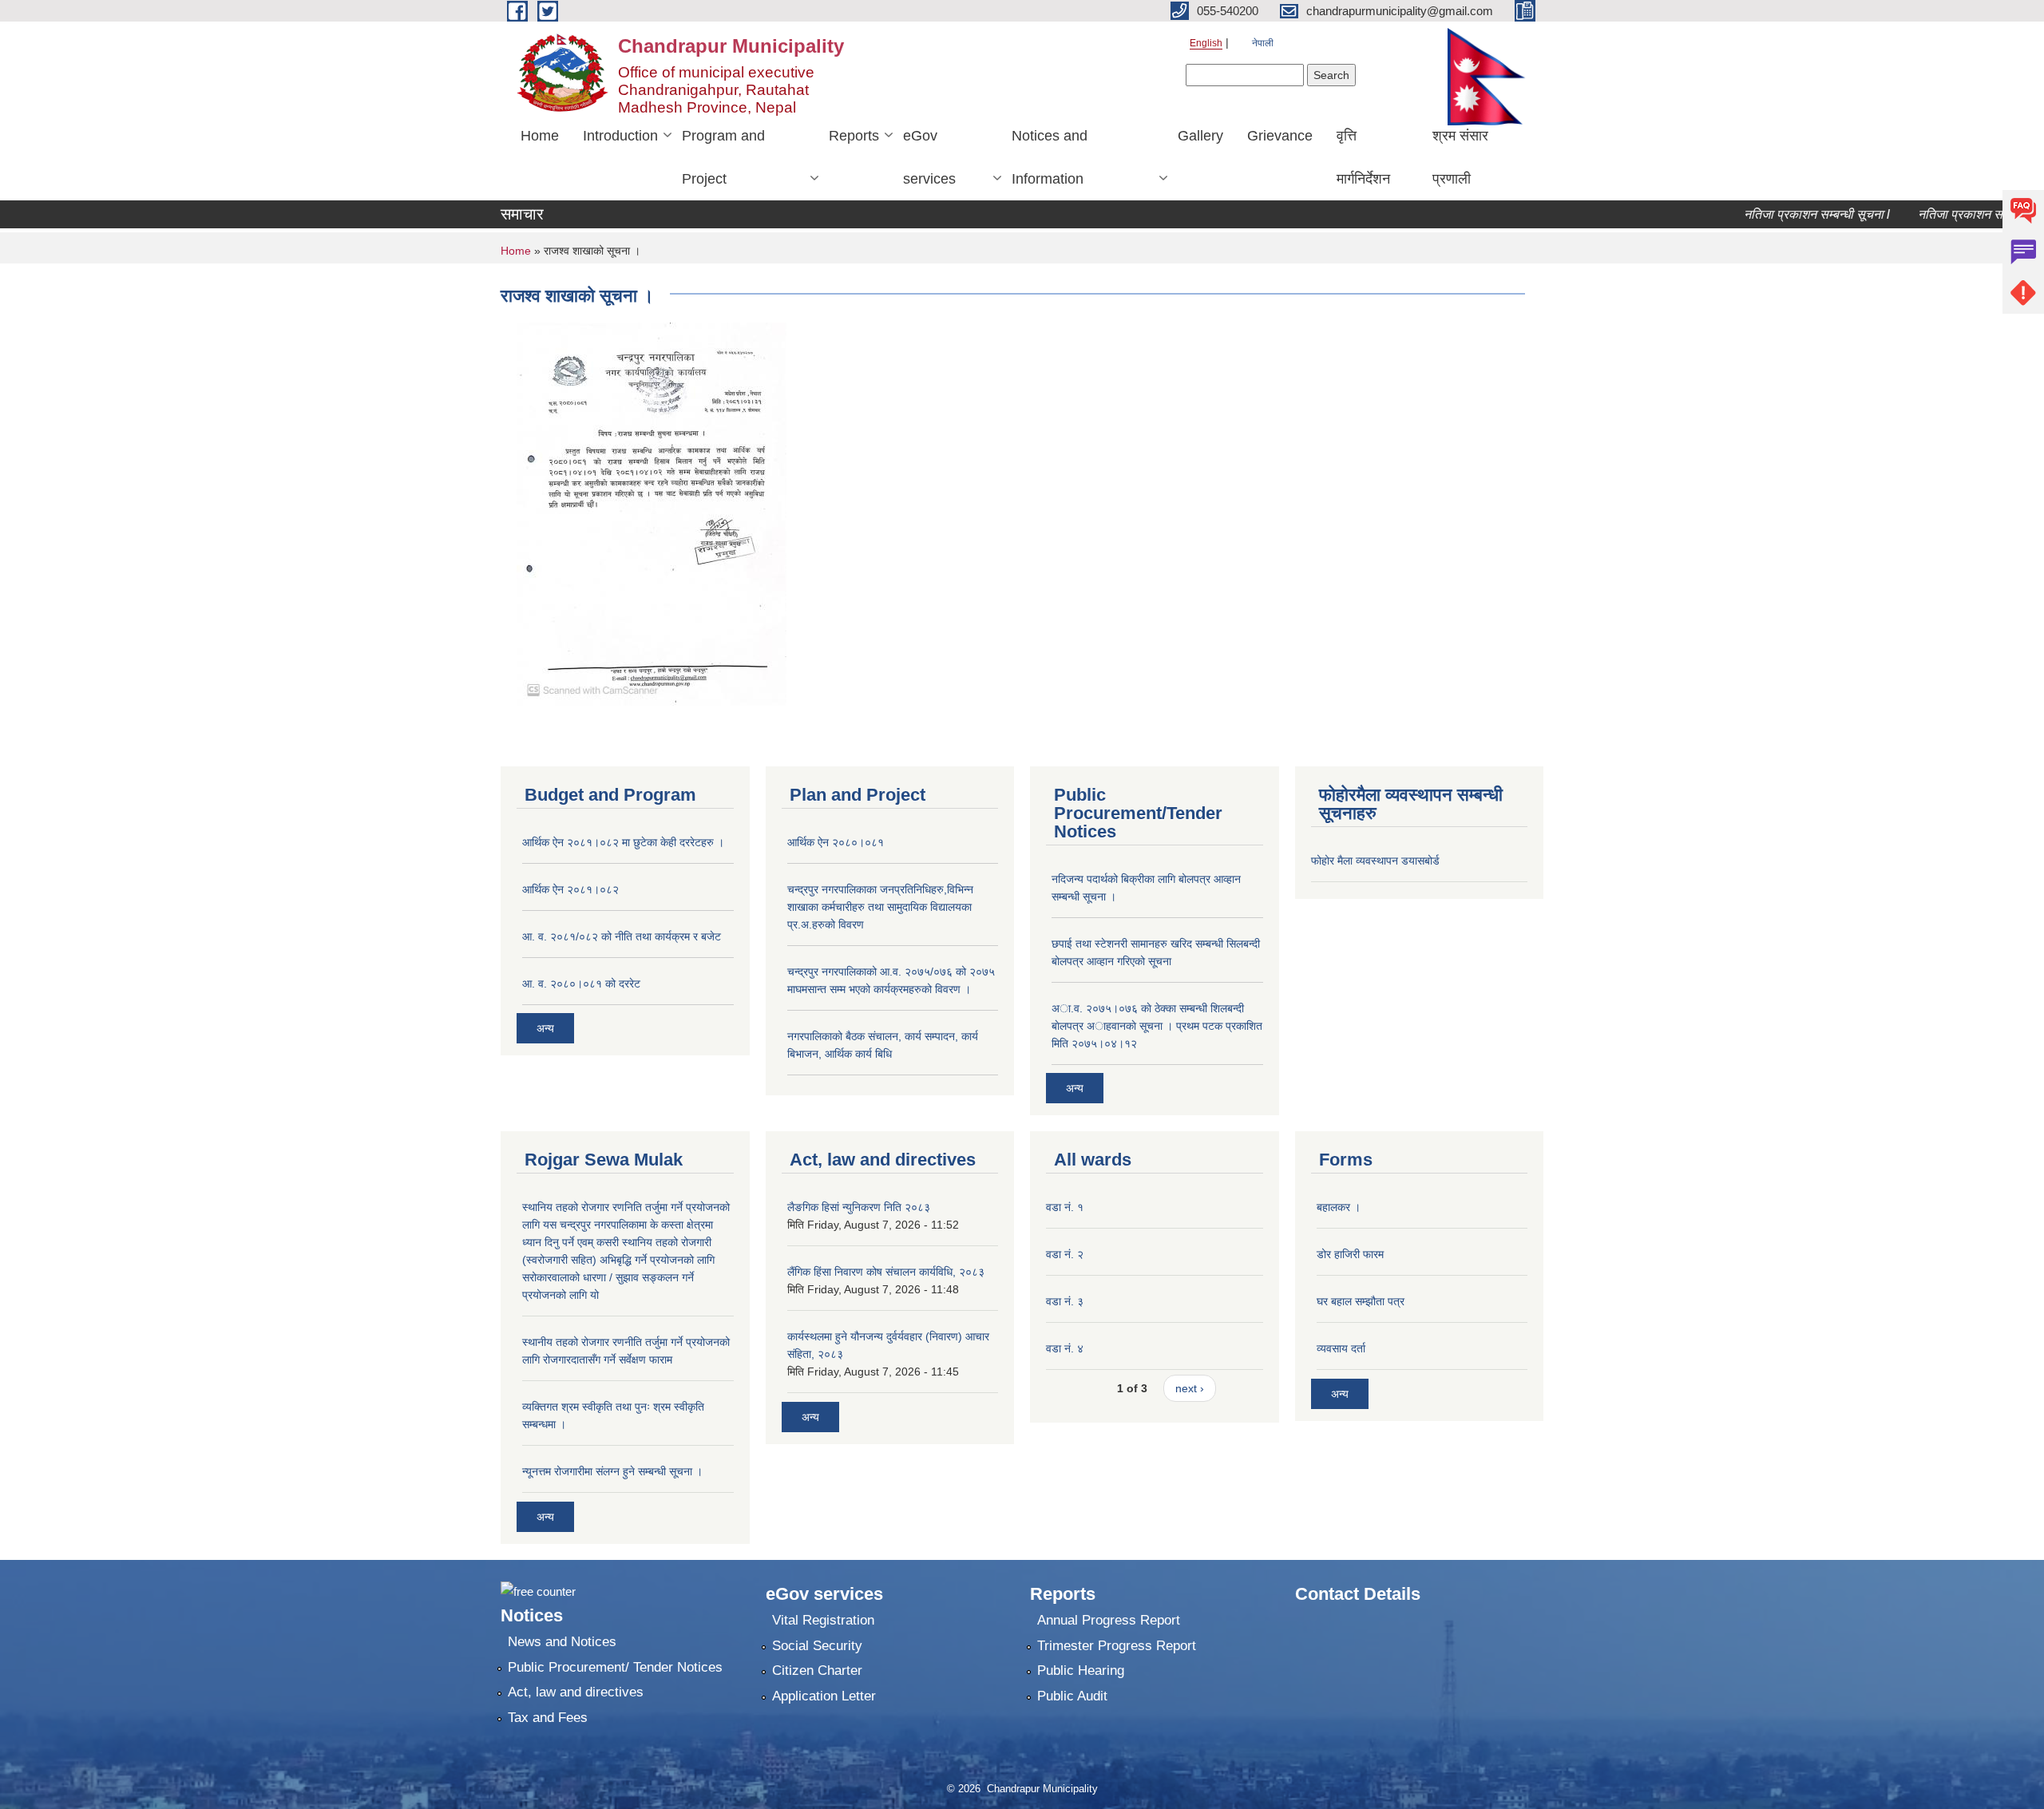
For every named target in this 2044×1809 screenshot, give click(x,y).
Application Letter (824, 1696)
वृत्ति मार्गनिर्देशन (1363, 157)
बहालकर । (1339, 1207)
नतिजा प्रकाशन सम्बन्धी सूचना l (1784, 214)
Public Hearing (1081, 1670)
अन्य (545, 1028)
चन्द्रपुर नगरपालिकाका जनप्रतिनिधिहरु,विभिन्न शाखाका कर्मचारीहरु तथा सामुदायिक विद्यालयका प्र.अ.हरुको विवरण (880, 907)
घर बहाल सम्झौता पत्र (1361, 1301)
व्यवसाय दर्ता (1341, 1348)
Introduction (620, 136)
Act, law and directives (576, 1692)
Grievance (1280, 136)
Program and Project (723, 157)
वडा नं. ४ (1065, 1348)
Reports (854, 136)
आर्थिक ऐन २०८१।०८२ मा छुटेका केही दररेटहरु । (623, 842)
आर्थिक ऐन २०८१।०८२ (570, 889)
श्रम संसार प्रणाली (1460, 157)
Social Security (817, 1646)
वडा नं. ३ (1065, 1301)
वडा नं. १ (1065, 1207)
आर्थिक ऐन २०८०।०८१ (836, 842)
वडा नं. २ (1065, 1254)
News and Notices (562, 1642)
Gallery (1200, 136)
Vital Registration (823, 1620)
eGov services (929, 157)
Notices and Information (1050, 157)
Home (540, 136)
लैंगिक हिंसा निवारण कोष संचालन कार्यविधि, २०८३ (886, 1272)
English (1206, 43)
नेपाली (1263, 43)
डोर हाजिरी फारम (1350, 1254)
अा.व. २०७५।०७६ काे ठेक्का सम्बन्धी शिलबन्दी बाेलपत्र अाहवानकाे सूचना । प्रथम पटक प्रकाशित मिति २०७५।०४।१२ (1157, 1026)
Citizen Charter (817, 1670)
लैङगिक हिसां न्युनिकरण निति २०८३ (859, 1207)
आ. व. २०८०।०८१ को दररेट (581, 984)
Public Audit (1072, 1696)
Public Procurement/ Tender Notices (615, 1667)
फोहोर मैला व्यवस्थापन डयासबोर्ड (1375, 861)
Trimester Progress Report (1117, 1646)
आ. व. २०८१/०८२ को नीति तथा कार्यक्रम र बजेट (622, 936)
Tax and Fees (548, 1718)
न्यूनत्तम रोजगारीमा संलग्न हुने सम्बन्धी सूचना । (612, 1471)
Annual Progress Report (1109, 1620)
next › (1190, 1388)
